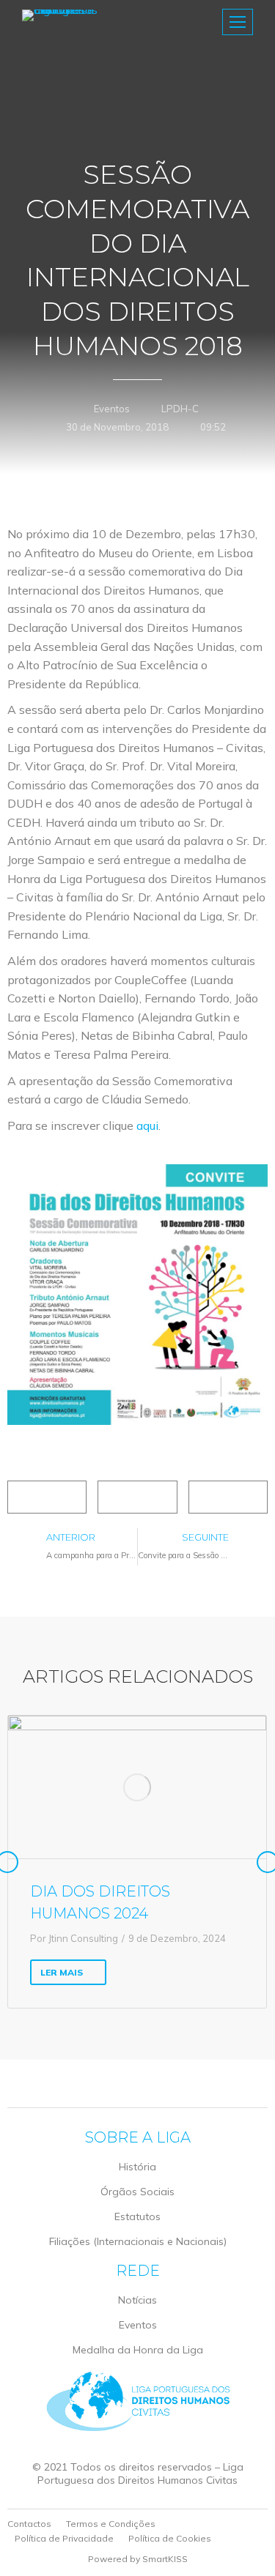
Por (74, 1938)
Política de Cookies (170, 2538)
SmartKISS (165, 2559)
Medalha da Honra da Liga (138, 2350)
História (137, 2167)
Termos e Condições (111, 2524)
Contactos (29, 2524)
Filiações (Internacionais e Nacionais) (138, 2241)
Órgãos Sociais (137, 2192)
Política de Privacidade (64, 2538)
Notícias (137, 2300)
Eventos (112, 409)
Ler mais (62, 1972)
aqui (147, 1125)
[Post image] (137, 1787)
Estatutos (137, 2216)
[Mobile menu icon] (238, 22)
